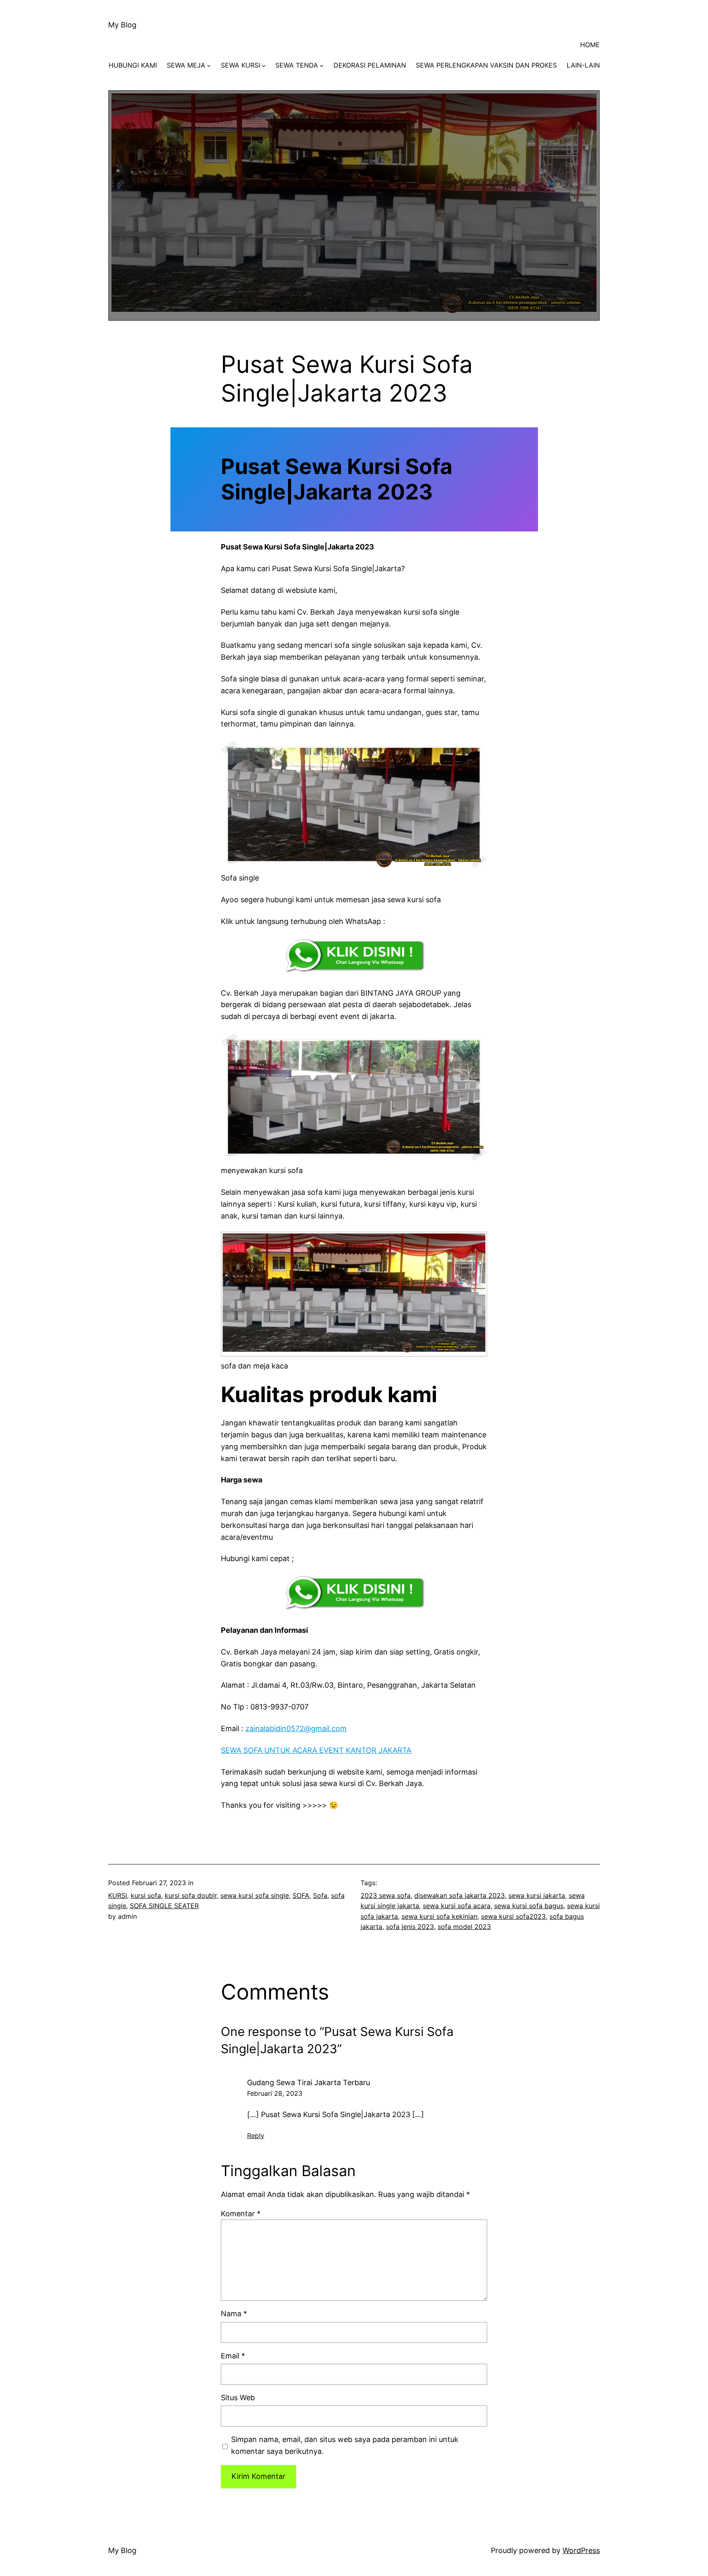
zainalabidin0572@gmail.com (296, 1728)
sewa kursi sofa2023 (513, 1916)
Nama (234, 2314)
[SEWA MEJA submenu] (209, 66)
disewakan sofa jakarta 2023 (460, 1895)
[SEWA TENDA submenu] (322, 66)
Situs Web (238, 2398)
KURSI (118, 1895)
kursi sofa (146, 1895)
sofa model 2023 (464, 1927)
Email (233, 2356)
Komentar (241, 2214)
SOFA (301, 1895)
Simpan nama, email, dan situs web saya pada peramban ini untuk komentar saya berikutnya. (345, 2445)
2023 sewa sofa (386, 1895)
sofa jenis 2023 (410, 1927)
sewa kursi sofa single (255, 1895)
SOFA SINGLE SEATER (164, 1906)
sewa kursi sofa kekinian (439, 1916)
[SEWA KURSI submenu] (264, 66)
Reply (256, 2136)
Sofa (320, 1895)
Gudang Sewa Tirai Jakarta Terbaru (309, 2082)
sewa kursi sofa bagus (529, 1906)
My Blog (122, 25)
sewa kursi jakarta (537, 1895)
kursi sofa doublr (191, 1895)
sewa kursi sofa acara (457, 1906)
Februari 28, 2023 (275, 2093)
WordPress (581, 2550)
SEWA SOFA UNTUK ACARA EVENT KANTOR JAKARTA (316, 1750)
